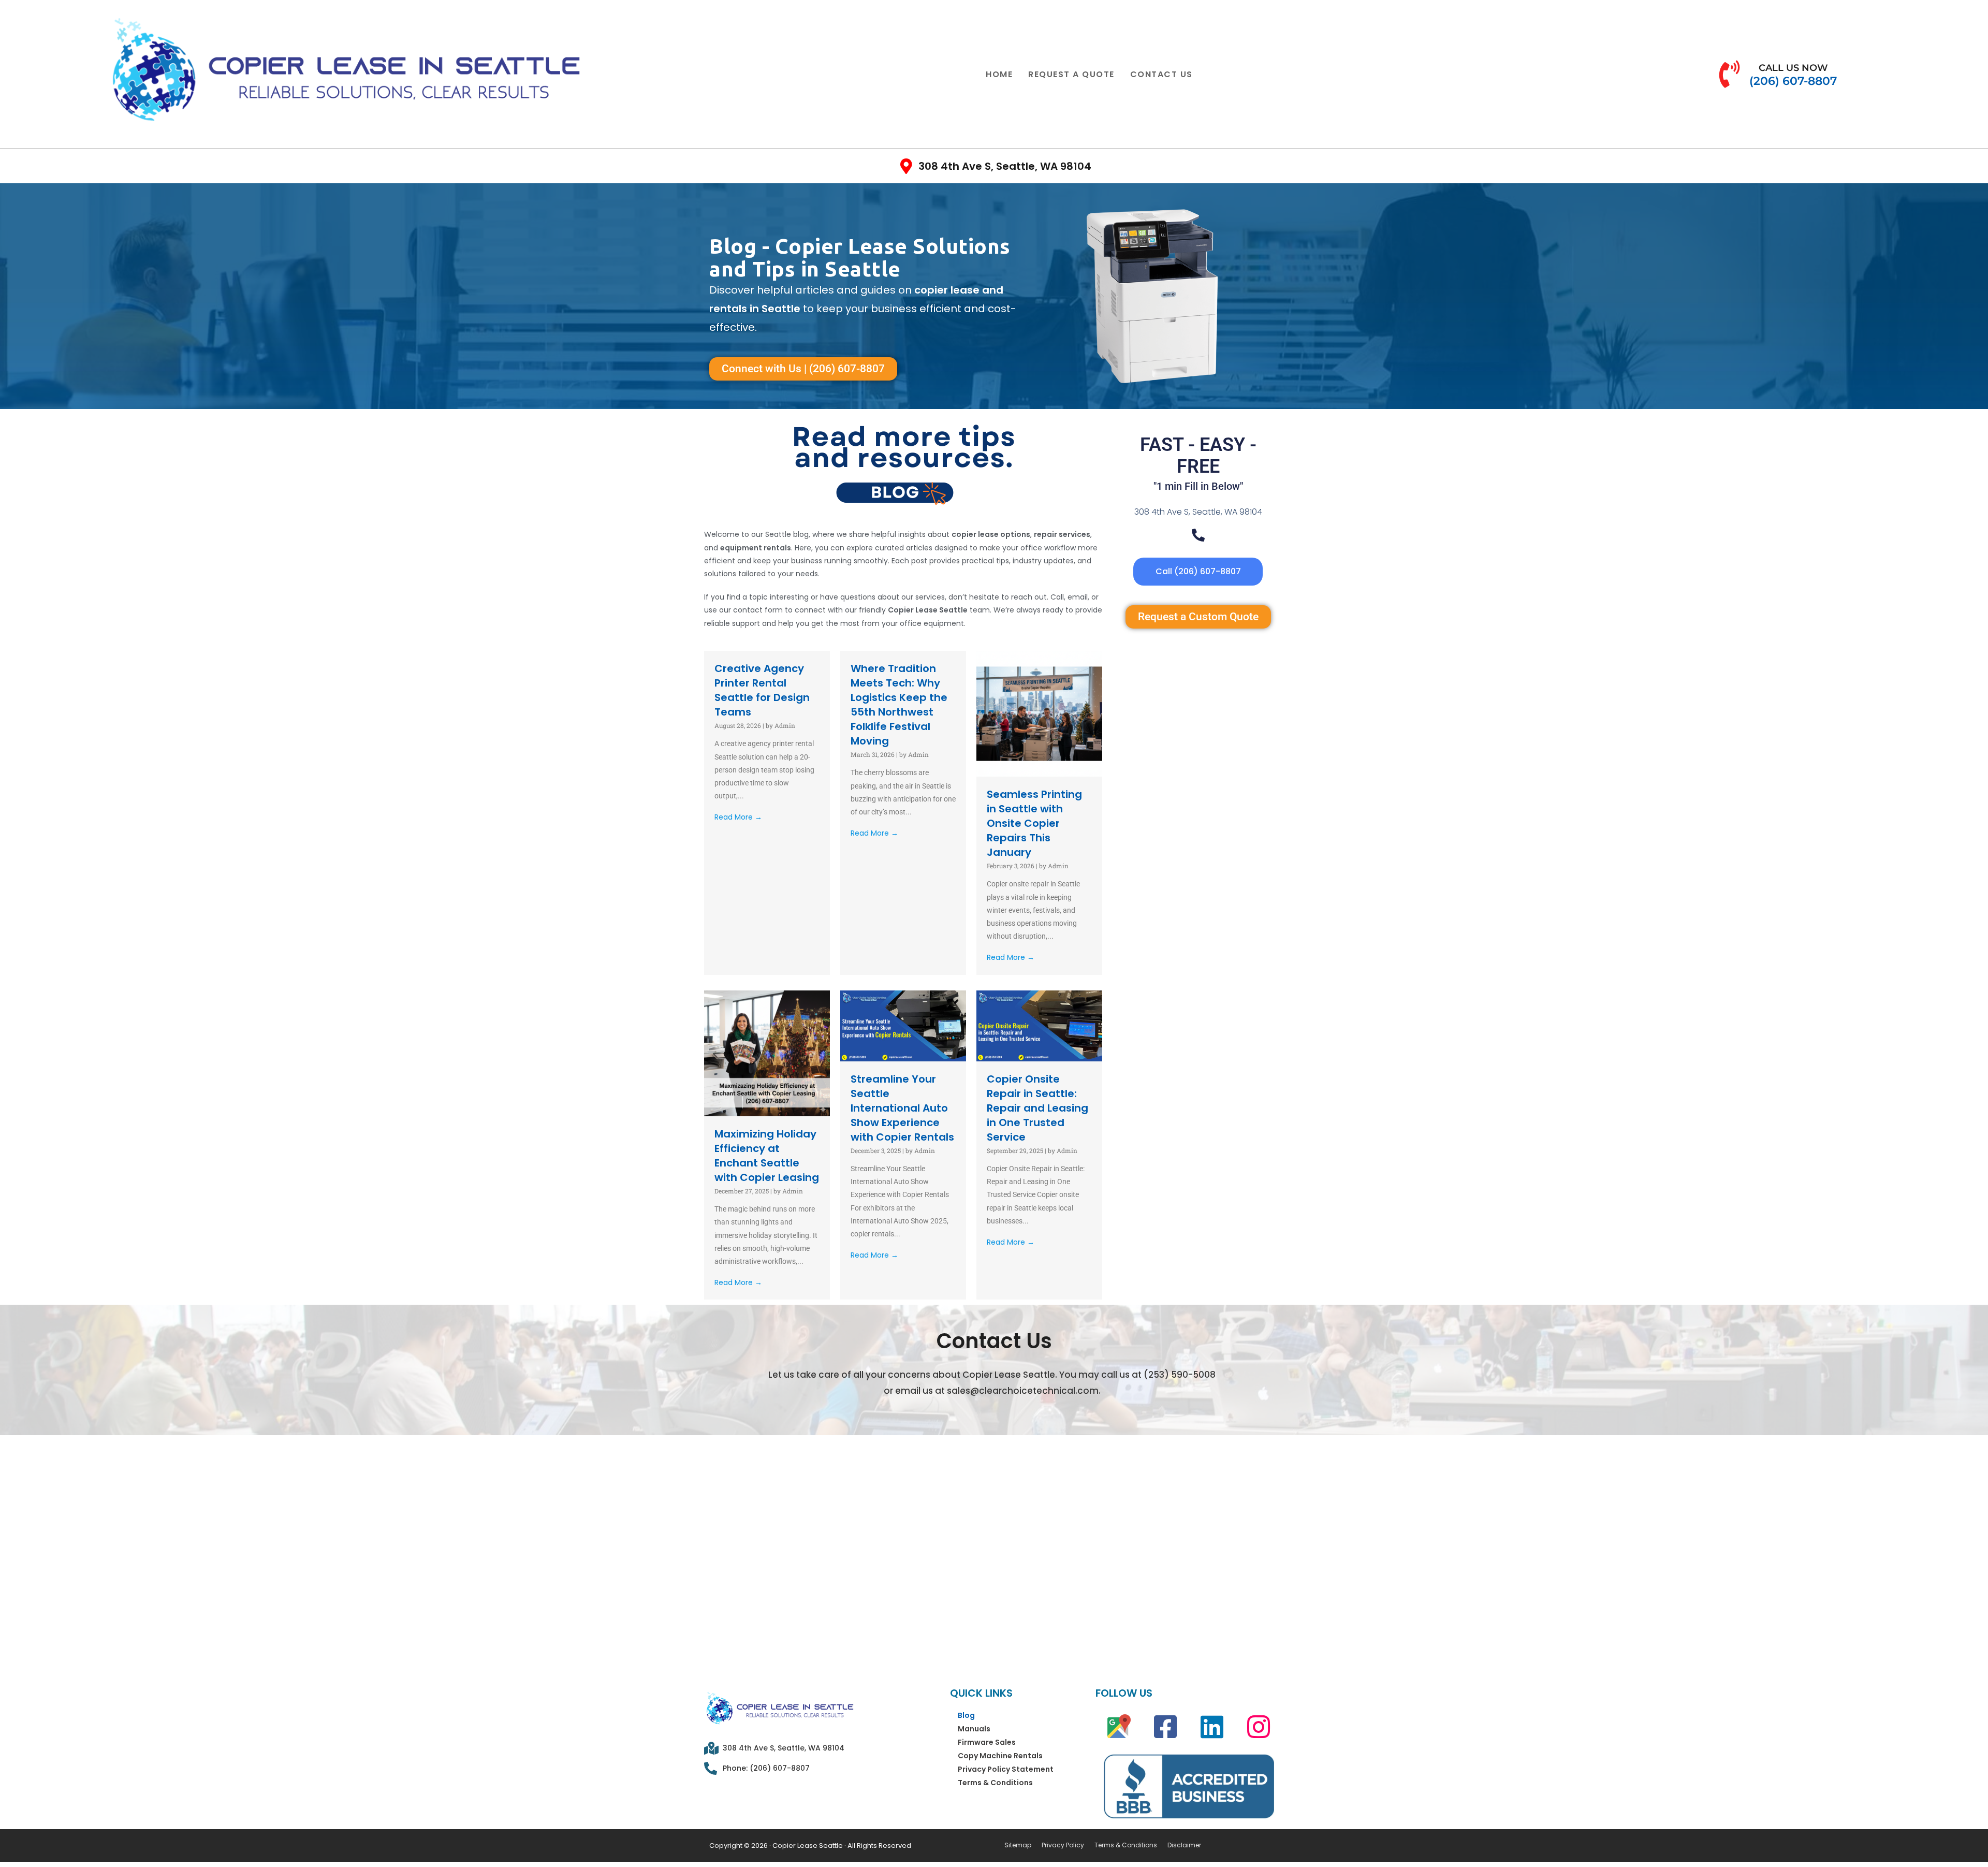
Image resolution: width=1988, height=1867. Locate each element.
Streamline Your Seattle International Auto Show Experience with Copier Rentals (902, 1108)
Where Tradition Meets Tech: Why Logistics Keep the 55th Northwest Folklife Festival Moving (899, 705)
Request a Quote (1071, 74)
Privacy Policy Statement (1006, 1769)
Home (999, 74)
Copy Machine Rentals (1000, 1756)
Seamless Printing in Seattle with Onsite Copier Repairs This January (1034, 823)
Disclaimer (1184, 1845)
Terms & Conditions (995, 1783)
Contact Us (1161, 74)
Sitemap (1018, 1845)
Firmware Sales (987, 1742)
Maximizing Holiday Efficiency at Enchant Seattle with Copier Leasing (767, 1156)
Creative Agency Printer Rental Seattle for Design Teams (762, 690)
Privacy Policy (1063, 1845)
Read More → (738, 817)
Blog (966, 1715)
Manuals (974, 1729)
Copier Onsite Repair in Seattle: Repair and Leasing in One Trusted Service (1037, 1108)
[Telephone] (1198, 535)
